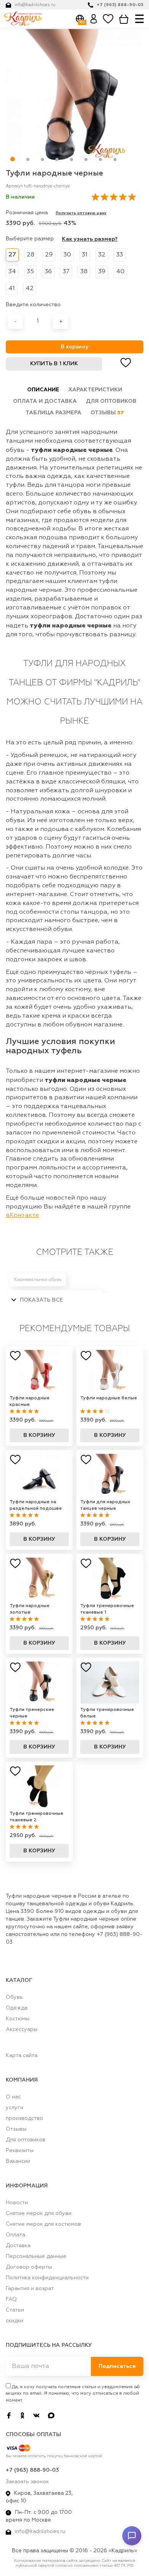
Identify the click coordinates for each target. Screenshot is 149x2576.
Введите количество (33, 305)
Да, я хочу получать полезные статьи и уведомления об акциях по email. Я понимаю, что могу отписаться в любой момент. (73, 2394)
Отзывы (16, 2129)
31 (85, 255)
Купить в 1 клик (54, 364)
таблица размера (53, 413)
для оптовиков (111, 401)
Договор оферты (29, 2267)
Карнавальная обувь (38, 1280)
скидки (15, 2321)
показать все (41, 1300)
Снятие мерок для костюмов (43, 2224)
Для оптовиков (26, 2140)
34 (12, 272)
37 (66, 272)
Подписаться (117, 2366)
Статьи (15, 2310)
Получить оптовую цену (81, 213)
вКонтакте (22, 1215)
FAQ (11, 2299)
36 (48, 272)
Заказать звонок (27, 2482)
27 (12, 255)
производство (24, 2118)
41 (12, 289)
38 (84, 272)
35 (30, 272)
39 (102, 272)
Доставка (18, 2246)
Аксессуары (22, 2029)
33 (120, 255)
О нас (13, 2097)
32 (102, 255)
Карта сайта (22, 2056)
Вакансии (18, 2161)
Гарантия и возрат (30, 2289)
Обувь (14, 1997)
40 (120, 272)
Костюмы (18, 2019)
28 (31, 255)
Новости (17, 2203)
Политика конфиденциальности (47, 2278)
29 (49, 255)
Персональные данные (36, 2256)
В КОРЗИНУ (39, 1435)
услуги (15, 2108)
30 (67, 255)
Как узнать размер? (90, 239)
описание (43, 390)
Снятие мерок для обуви (39, 2213)
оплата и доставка (45, 401)
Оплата (15, 2235)
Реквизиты (20, 2151)
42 (30, 289)
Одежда (17, 2008)
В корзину (74, 347)
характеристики (95, 390)
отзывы (107, 413)
